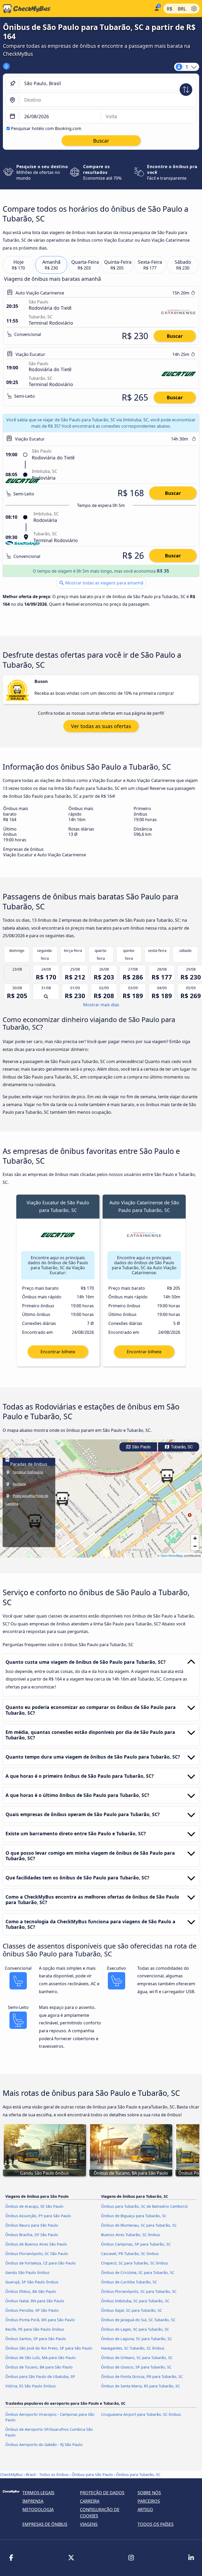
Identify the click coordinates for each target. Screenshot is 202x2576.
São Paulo (141, 1447)
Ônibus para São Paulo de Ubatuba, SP (40, 2377)
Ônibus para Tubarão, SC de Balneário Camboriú (144, 2206)
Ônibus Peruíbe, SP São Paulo (32, 2310)
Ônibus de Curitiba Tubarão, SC (129, 2282)
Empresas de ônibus (45, 2524)
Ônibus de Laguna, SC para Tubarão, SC (137, 2339)
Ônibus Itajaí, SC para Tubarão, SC (132, 2310)
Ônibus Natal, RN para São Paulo (35, 2301)
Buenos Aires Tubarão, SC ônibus (131, 2235)
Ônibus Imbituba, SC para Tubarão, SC (135, 2301)
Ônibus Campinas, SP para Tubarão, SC (136, 2244)
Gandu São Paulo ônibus (27, 2272)
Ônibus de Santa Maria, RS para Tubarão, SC (140, 2386)
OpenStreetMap (172, 1555)
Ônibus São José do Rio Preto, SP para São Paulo (49, 2348)
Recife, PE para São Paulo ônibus (35, 2329)
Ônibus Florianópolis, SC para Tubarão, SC (139, 2291)
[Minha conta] (156, 8)
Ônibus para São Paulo (92, 2474)
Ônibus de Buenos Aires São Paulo (36, 2244)
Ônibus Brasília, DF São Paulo (32, 2235)
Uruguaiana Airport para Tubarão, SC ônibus (141, 2414)
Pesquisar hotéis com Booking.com (46, 128)
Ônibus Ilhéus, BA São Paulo (31, 2291)
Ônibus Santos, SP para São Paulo (36, 2339)
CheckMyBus (11, 2474)
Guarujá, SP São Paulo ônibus (32, 2282)
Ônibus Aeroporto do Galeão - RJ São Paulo (44, 2445)
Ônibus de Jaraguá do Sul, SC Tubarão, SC (138, 2320)
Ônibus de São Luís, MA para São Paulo (41, 2358)
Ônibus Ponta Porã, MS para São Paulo (40, 2320)
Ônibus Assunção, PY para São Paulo (38, 2216)
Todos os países (156, 2524)
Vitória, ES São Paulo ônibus (31, 2386)
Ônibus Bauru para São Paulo (32, 2225)
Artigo (145, 2510)
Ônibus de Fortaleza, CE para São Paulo (41, 2263)
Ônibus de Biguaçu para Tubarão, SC (134, 2216)
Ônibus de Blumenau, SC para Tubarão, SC (139, 2225)
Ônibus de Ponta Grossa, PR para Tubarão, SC (142, 2377)
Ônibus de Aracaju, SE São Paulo (34, 2206)
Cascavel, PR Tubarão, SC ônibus (130, 2254)
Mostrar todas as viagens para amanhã (104, 583)
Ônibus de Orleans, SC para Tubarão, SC (137, 2358)
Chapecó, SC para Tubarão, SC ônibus (135, 2263)
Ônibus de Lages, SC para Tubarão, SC (135, 2329)
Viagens (89, 2524)
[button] (62, 1499)
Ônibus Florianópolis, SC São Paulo (37, 2254)
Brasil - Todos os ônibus (47, 2474)
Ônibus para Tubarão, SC (138, 2474)
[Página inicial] (76, 9)
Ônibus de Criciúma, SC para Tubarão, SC (138, 2272)
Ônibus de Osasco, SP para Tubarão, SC (136, 2367)
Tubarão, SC (181, 1447)
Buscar (175, 336)
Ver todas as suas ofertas (101, 726)
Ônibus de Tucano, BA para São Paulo (39, 2367)
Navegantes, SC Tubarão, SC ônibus (133, 2348)
